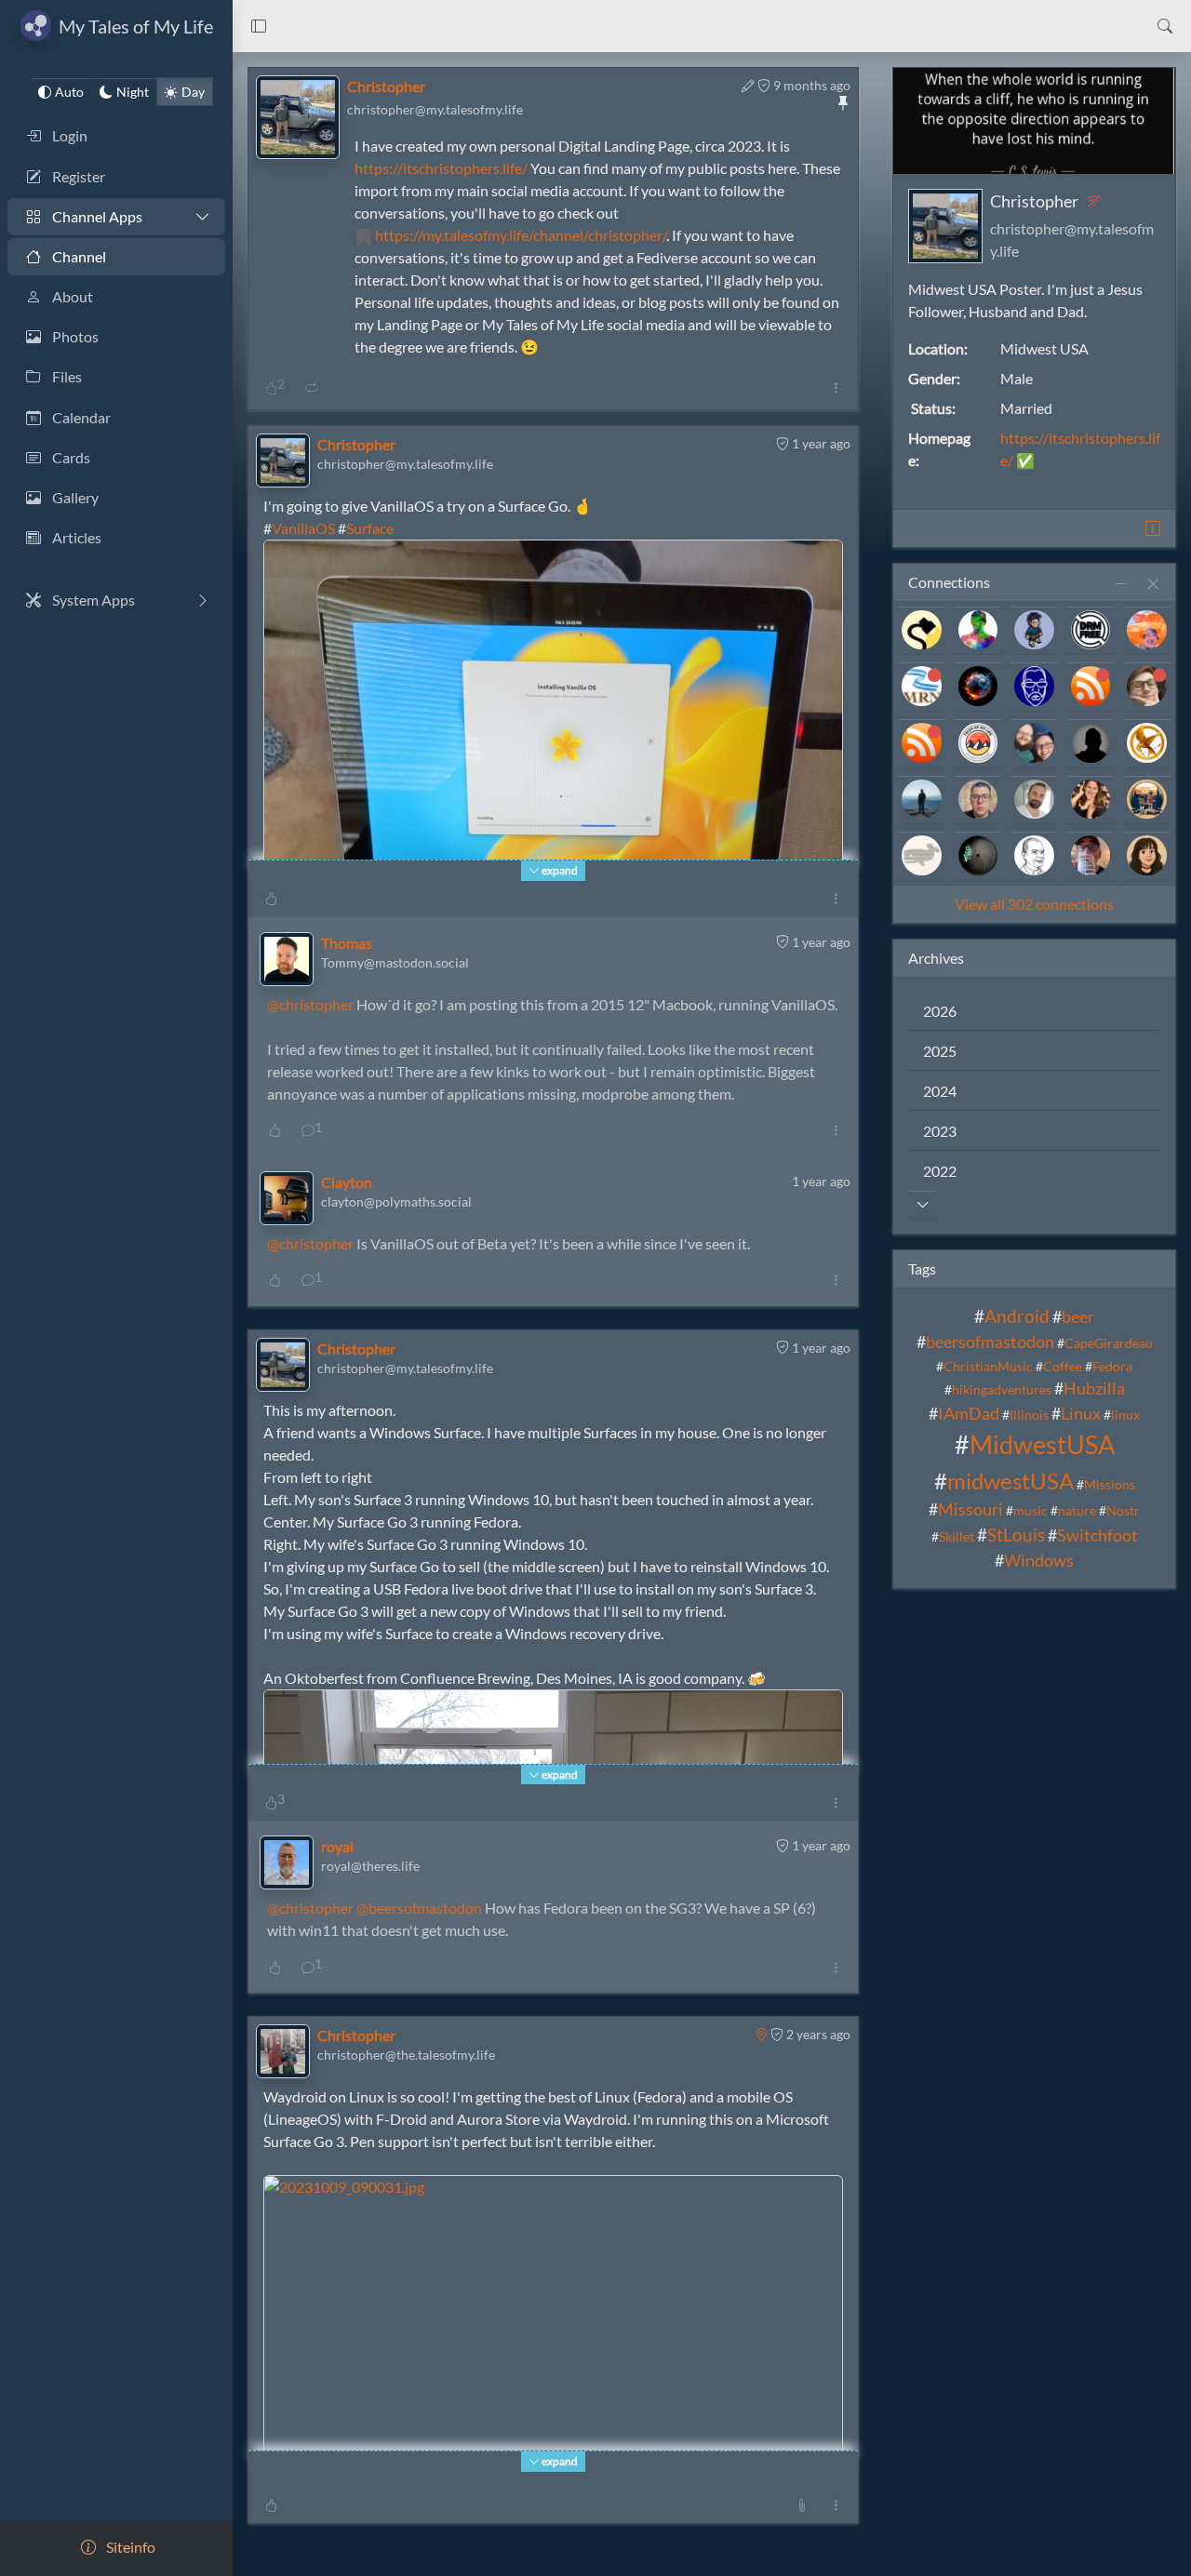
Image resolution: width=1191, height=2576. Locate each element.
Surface (370, 528)
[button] (259, 26)
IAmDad (969, 1414)
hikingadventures (1002, 1389)
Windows (1039, 1561)
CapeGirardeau (1109, 1343)
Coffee (1063, 1366)
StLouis (1016, 1535)
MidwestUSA (1042, 1444)
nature (1077, 1510)
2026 (940, 1011)
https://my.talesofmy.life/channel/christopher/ (521, 235)
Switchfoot (1097, 1535)
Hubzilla (1094, 1388)
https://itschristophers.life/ (441, 168)
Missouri (970, 1509)
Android (1017, 1316)
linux (1125, 1415)
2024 (940, 1091)
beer (1078, 1317)
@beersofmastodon (419, 1908)
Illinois (1029, 1415)
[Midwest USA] (761, 2033)
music (1030, 1510)
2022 (940, 1171)
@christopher (310, 1004)
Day (193, 92)
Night (133, 92)
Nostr (1123, 1510)
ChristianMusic (988, 1366)
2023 (940, 1131)
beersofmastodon (990, 1342)
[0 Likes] (271, 899)
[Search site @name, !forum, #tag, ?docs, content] (1165, 26)
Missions (1110, 1484)
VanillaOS (303, 528)
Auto (69, 92)
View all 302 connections (1034, 904)
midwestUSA (1010, 1481)
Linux (1081, 1414)
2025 (940, 1051)
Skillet (957, 1536)
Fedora (1112, 1366)
